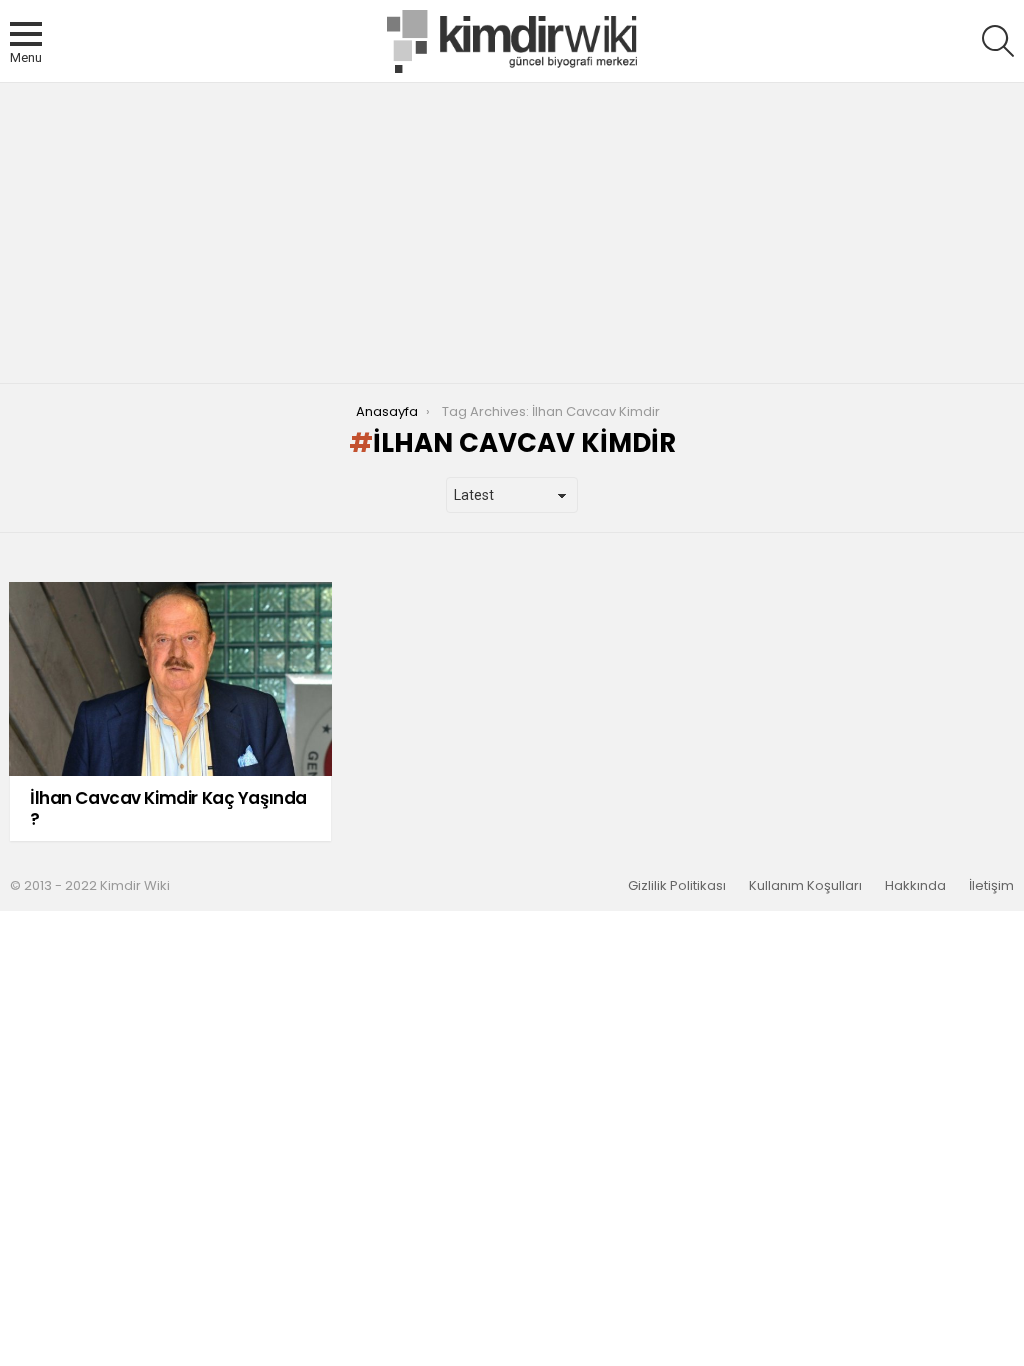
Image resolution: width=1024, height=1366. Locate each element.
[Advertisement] (512, 233)
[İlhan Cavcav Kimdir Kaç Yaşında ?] (170, 679)
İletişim (991, 886)
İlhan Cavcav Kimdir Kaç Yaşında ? (168, 808)
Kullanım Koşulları (805, 886)
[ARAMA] (998, 41)
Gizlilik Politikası (677, 886)
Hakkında (915, 886)
